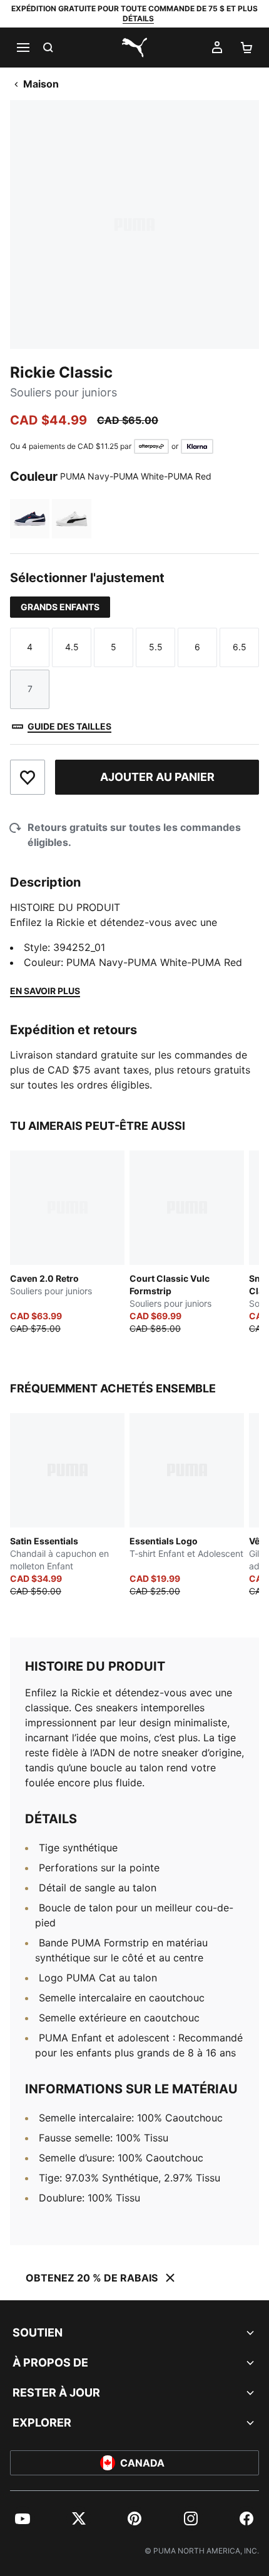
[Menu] (23, 48)
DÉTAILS (138, 18)
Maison (41, 84)
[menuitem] (23, 2518)
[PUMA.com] (134, 48)
